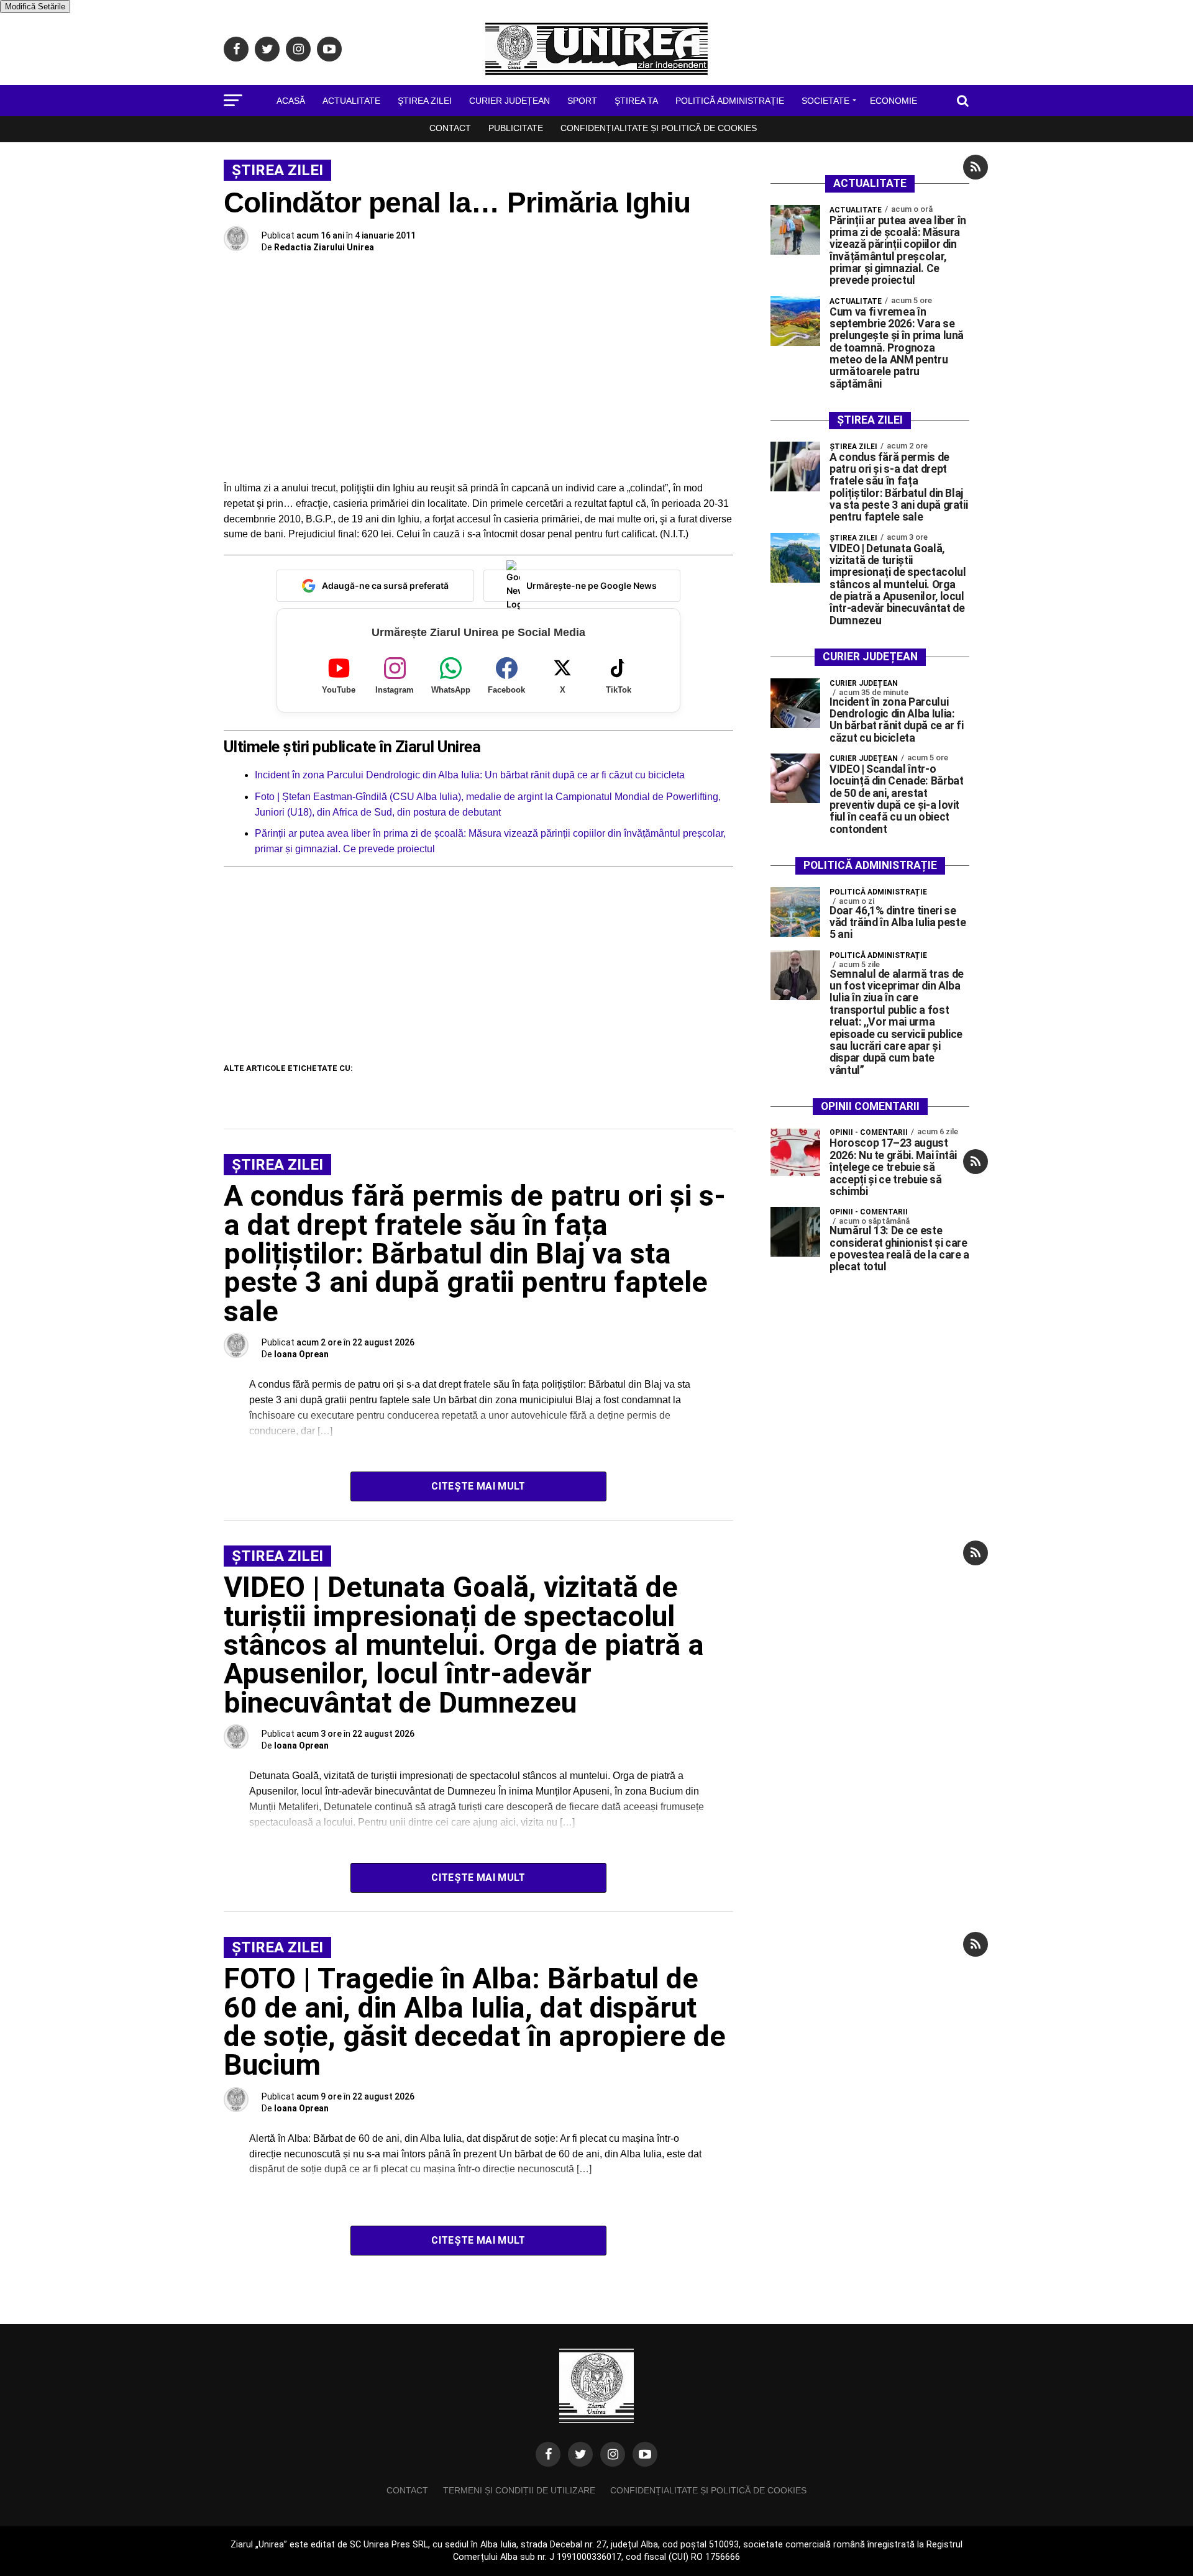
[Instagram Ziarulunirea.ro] (613, 2454)
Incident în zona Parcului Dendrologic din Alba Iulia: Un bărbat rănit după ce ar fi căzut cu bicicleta (470, 775)
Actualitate (351, 101)
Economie (894, 101)
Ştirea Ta (636, 101)
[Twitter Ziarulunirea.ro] (580, 2454)
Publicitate (516, 128)
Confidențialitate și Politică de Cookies (659, 128)
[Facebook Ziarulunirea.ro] (548, 2454)
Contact (450, 128)
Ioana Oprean (301, 1354)
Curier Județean (510, 101)
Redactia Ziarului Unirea (324, 247)
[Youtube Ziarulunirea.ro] (645, 2454)
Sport (582, 101)
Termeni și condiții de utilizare (519, 2490)
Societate (825, 101)
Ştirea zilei (425, 101)
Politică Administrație (730, 101)
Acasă (291, 101)
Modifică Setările (35, 7)
